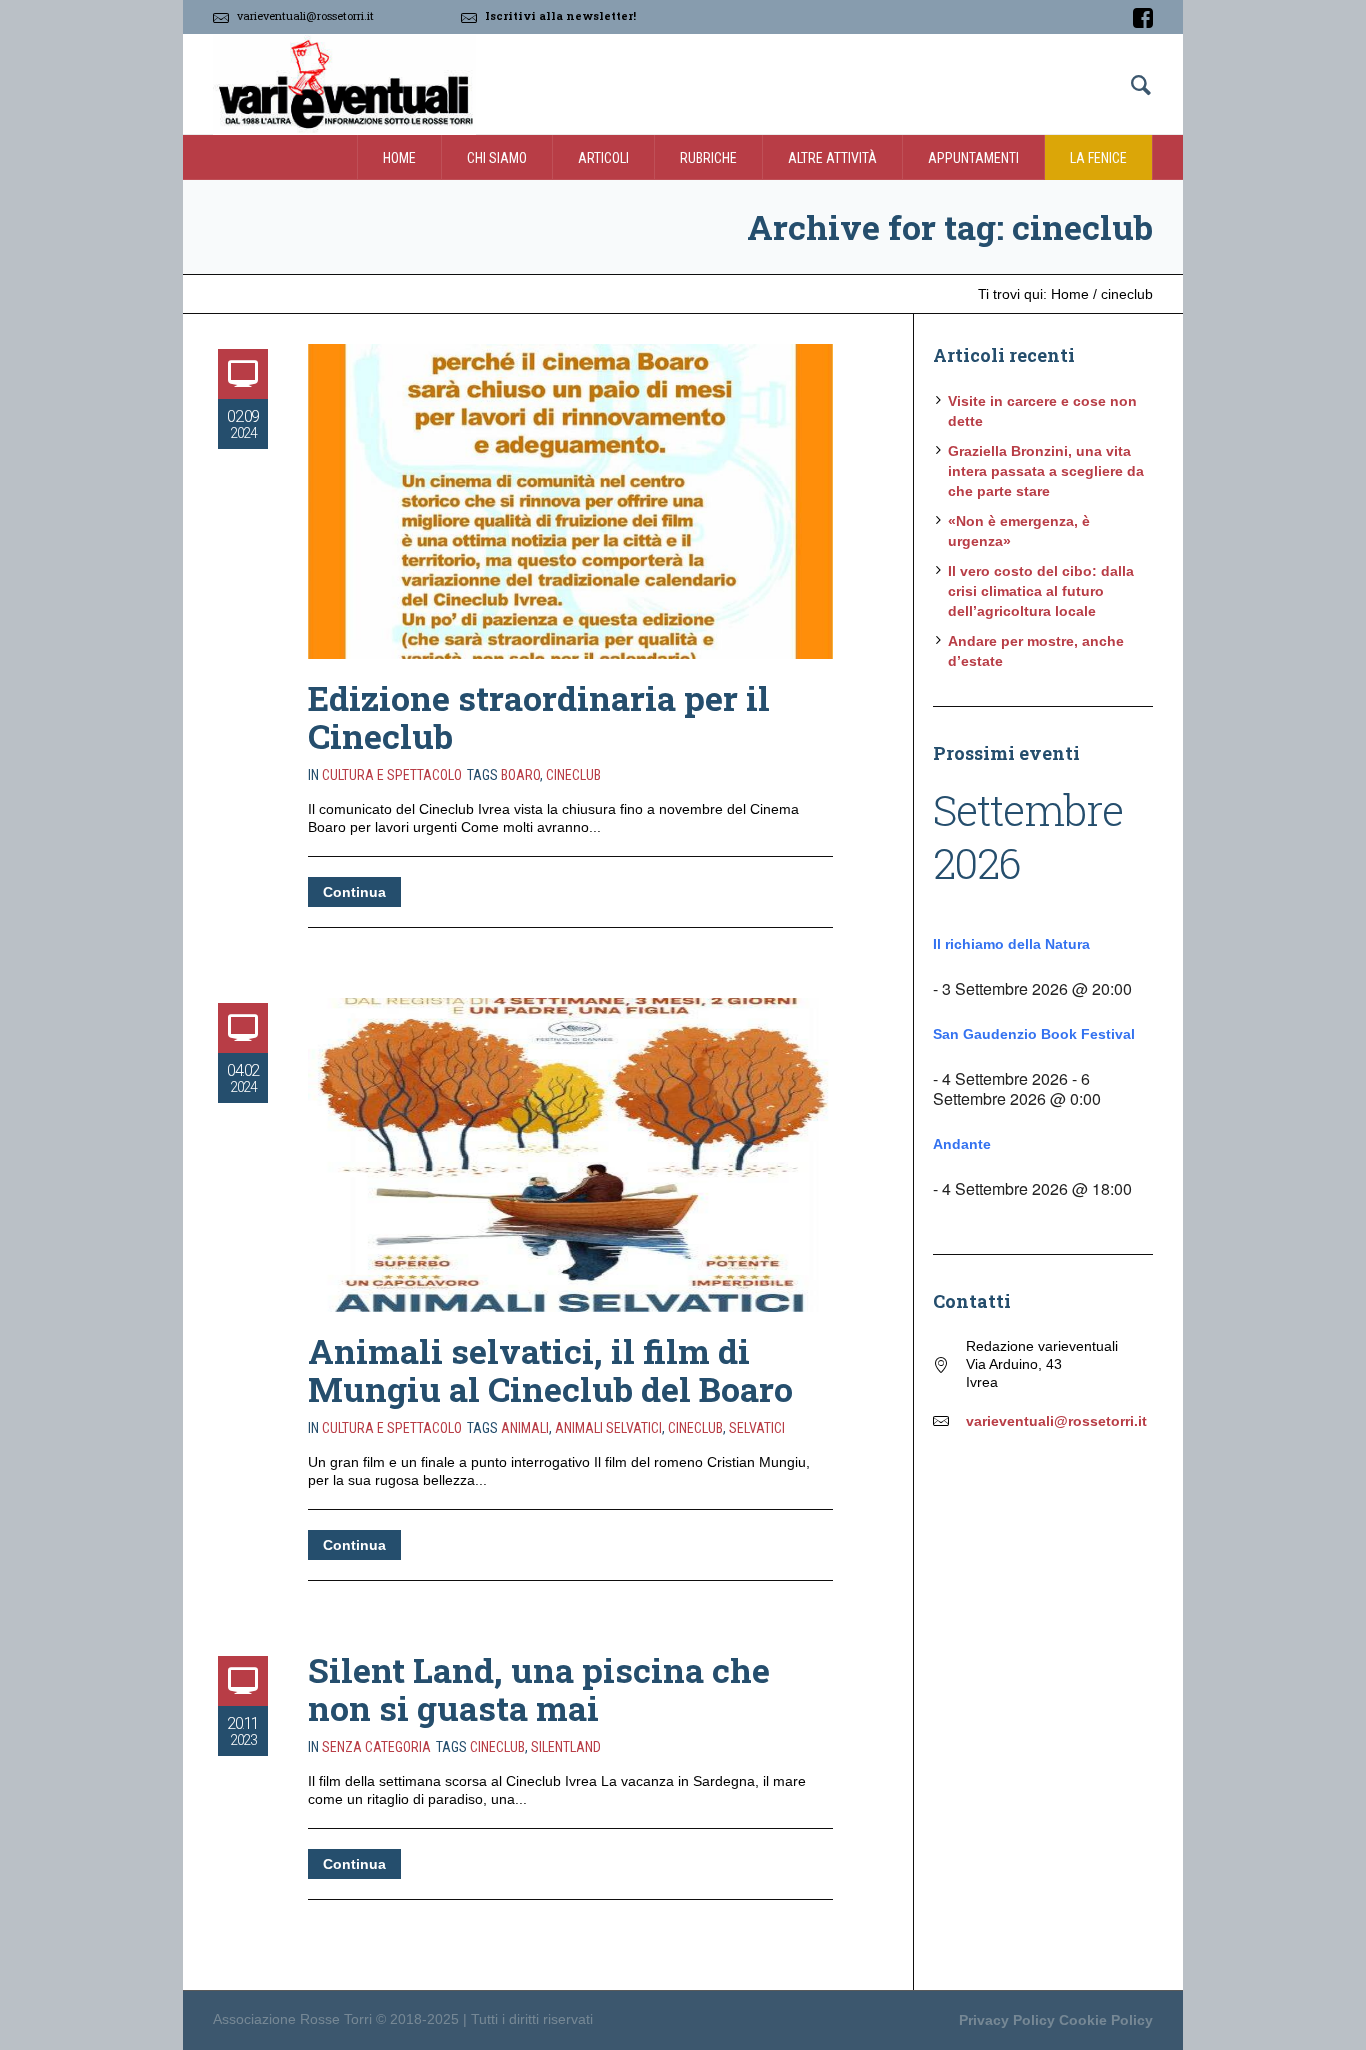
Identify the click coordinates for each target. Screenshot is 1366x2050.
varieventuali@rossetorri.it (305, 15)
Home (1070, 294)
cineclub (573, 775)
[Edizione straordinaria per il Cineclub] (570, 501)
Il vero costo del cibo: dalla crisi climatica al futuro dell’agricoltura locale (1041, 591)
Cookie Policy (1106, 2020)
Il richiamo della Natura (1011, 944)
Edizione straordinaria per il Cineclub (539, 716)
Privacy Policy (1007, 2020)
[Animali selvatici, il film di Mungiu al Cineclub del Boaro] (570, 1155)
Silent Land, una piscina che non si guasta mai (539, 1688)
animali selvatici (608, 1428)
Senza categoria (376, 1747)
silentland (566, 1747)
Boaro (520, 775)
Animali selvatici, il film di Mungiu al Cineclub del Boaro (550, 1369)
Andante (962, 1144)
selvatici (757, 1428)
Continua (354, 892)
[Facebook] (1143, 18)
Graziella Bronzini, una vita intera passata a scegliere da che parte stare (1046, 471)
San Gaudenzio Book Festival (1034, 1034)
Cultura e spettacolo (392, 775)
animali (525, 1428)
